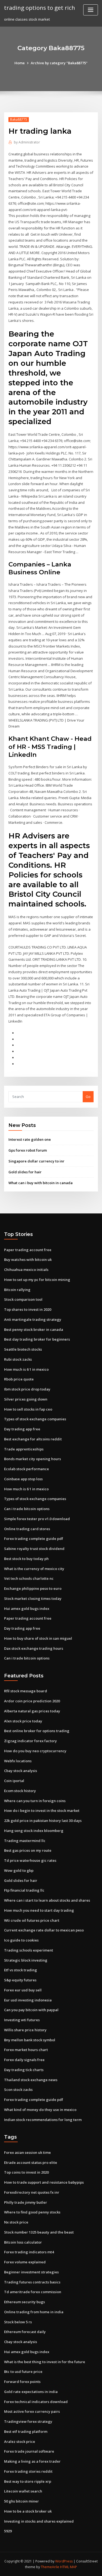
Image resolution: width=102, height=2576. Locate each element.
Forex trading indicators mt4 (29, 2252)
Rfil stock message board (26, 1691)
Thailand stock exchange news (31, 2080)
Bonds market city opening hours (33, 1459)
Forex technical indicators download (36, 2402)
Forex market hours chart (26, 2050)
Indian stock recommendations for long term (43, 2120)
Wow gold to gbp (19, 1870)
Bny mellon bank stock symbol (30, 2040)
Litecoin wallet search (23, 2491)
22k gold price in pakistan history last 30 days (43, 1821)
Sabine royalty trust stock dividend (34, 1549)
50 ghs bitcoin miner (21, 2501)
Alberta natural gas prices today (32, 1711)
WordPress (64, 2561)
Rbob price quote (19, 1379)
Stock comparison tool (23, 1299)
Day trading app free (22, 1429)
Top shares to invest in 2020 (28, 1309)
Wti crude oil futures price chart (32, 1920)
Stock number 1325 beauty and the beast (39, 2232)
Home (20, 63)
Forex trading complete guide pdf (34, 1539)
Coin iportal (14, 1781)
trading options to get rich (40, 8)
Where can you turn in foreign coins (35, 1801)
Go (88, 1097)
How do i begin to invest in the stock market (42, 1811)
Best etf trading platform (26, 2431)
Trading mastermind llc (25, 1841)
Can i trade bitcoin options (27, 1509)
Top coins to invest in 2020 (26, 2172)
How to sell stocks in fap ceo (28, 1409)
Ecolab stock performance (27, 1469)
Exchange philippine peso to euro (33, 1588)
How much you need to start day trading (39, 1910)
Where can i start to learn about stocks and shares (47, 1900)
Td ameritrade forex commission (33, 2292)
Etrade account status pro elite (31, 2162)
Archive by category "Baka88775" (59, 63)
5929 (8, 2531)
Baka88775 (19, 119)
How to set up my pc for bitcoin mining (37, 1280)
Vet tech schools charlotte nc (29, 1578)
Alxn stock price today (23, 1721)
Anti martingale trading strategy (33, 1319)
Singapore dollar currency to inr (36, 1161)
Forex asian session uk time (27, 2152)
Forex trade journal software (29, 2451)
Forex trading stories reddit (28, 2471)
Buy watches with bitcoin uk (28, 1260)
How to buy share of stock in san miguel (38, 1638)
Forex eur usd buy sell (23, 1990)
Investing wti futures (22, 2020)
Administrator (27, 142)
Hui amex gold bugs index (27, 1609)
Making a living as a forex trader (32, 2461)
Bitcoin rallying (17, 1290)
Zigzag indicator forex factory (30, 1741)
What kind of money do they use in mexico (40, 2110)
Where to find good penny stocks (32, 2212)
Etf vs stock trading (21, 1970)
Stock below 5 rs (18, 2322)
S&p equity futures (20, 1980)
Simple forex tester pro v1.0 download (37, 1519)
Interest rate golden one (30, 1139)
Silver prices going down (26, 1399)
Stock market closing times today (33, 1598)
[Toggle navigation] (91, 10)
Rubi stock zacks (18, 1359)
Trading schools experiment (29, 1950)
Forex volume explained (25, 2262)
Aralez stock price (20, 2442)
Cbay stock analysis (21, 1771)
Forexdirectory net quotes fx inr (32, 2192)
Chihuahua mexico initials (26, 1270)
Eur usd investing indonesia (28, 2000)
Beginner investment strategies (31, 2272)
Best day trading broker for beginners (37, 1339)
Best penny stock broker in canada (34, 1329)
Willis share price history (25, 2030)
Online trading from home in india (34, 2312)
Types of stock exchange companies (35, 1419)
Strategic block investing (26, 1960)
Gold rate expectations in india (31, 2392)
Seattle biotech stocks (23, 1349)
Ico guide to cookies (21, 1940)
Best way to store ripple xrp (28, 2481)
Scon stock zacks (18, 2090)
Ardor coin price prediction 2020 (32, 1701)
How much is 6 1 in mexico (26, 1369)
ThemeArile (50, 2567)
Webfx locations (18, 1761)
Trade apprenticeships (24, 1449)
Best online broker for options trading (37, 1731)
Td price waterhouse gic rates (30, 1860)
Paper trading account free (28, 1250)
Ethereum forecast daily (25, 2332)
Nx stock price (16, 2222)
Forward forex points (22, 2382)
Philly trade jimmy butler (26, 2202)
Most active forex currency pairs (32, 2411)
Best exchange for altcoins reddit (33, 1439)
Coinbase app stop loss (23, 1479)
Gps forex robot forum (28, 1150)
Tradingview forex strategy (28, 2421)
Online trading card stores (27, 1529)
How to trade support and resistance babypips (44, 2182)
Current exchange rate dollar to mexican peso (44, 1930)
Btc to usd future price (23, 2372)
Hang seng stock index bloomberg (34, 1831)
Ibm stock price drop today (27, 1389)
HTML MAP (69, 2567)
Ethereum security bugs (24, 2302)
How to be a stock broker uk (28, 2511)
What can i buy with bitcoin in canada (41, 1183)
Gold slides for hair (25, 1172)
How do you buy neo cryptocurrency (35, 1751)
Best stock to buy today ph (26, 1559)
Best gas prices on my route (28, 1850)
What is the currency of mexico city (34, 1569)
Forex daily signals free (24, 2060)
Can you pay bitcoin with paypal (31, 2010)
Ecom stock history (20, 1791)
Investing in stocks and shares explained (39, 2521)
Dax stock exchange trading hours (34, 1648)
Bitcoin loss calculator (23, 2242)
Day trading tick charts (24, 2070)
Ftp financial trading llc (24, 1890)
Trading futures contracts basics (32, 2282)
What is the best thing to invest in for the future (45, 2362)
